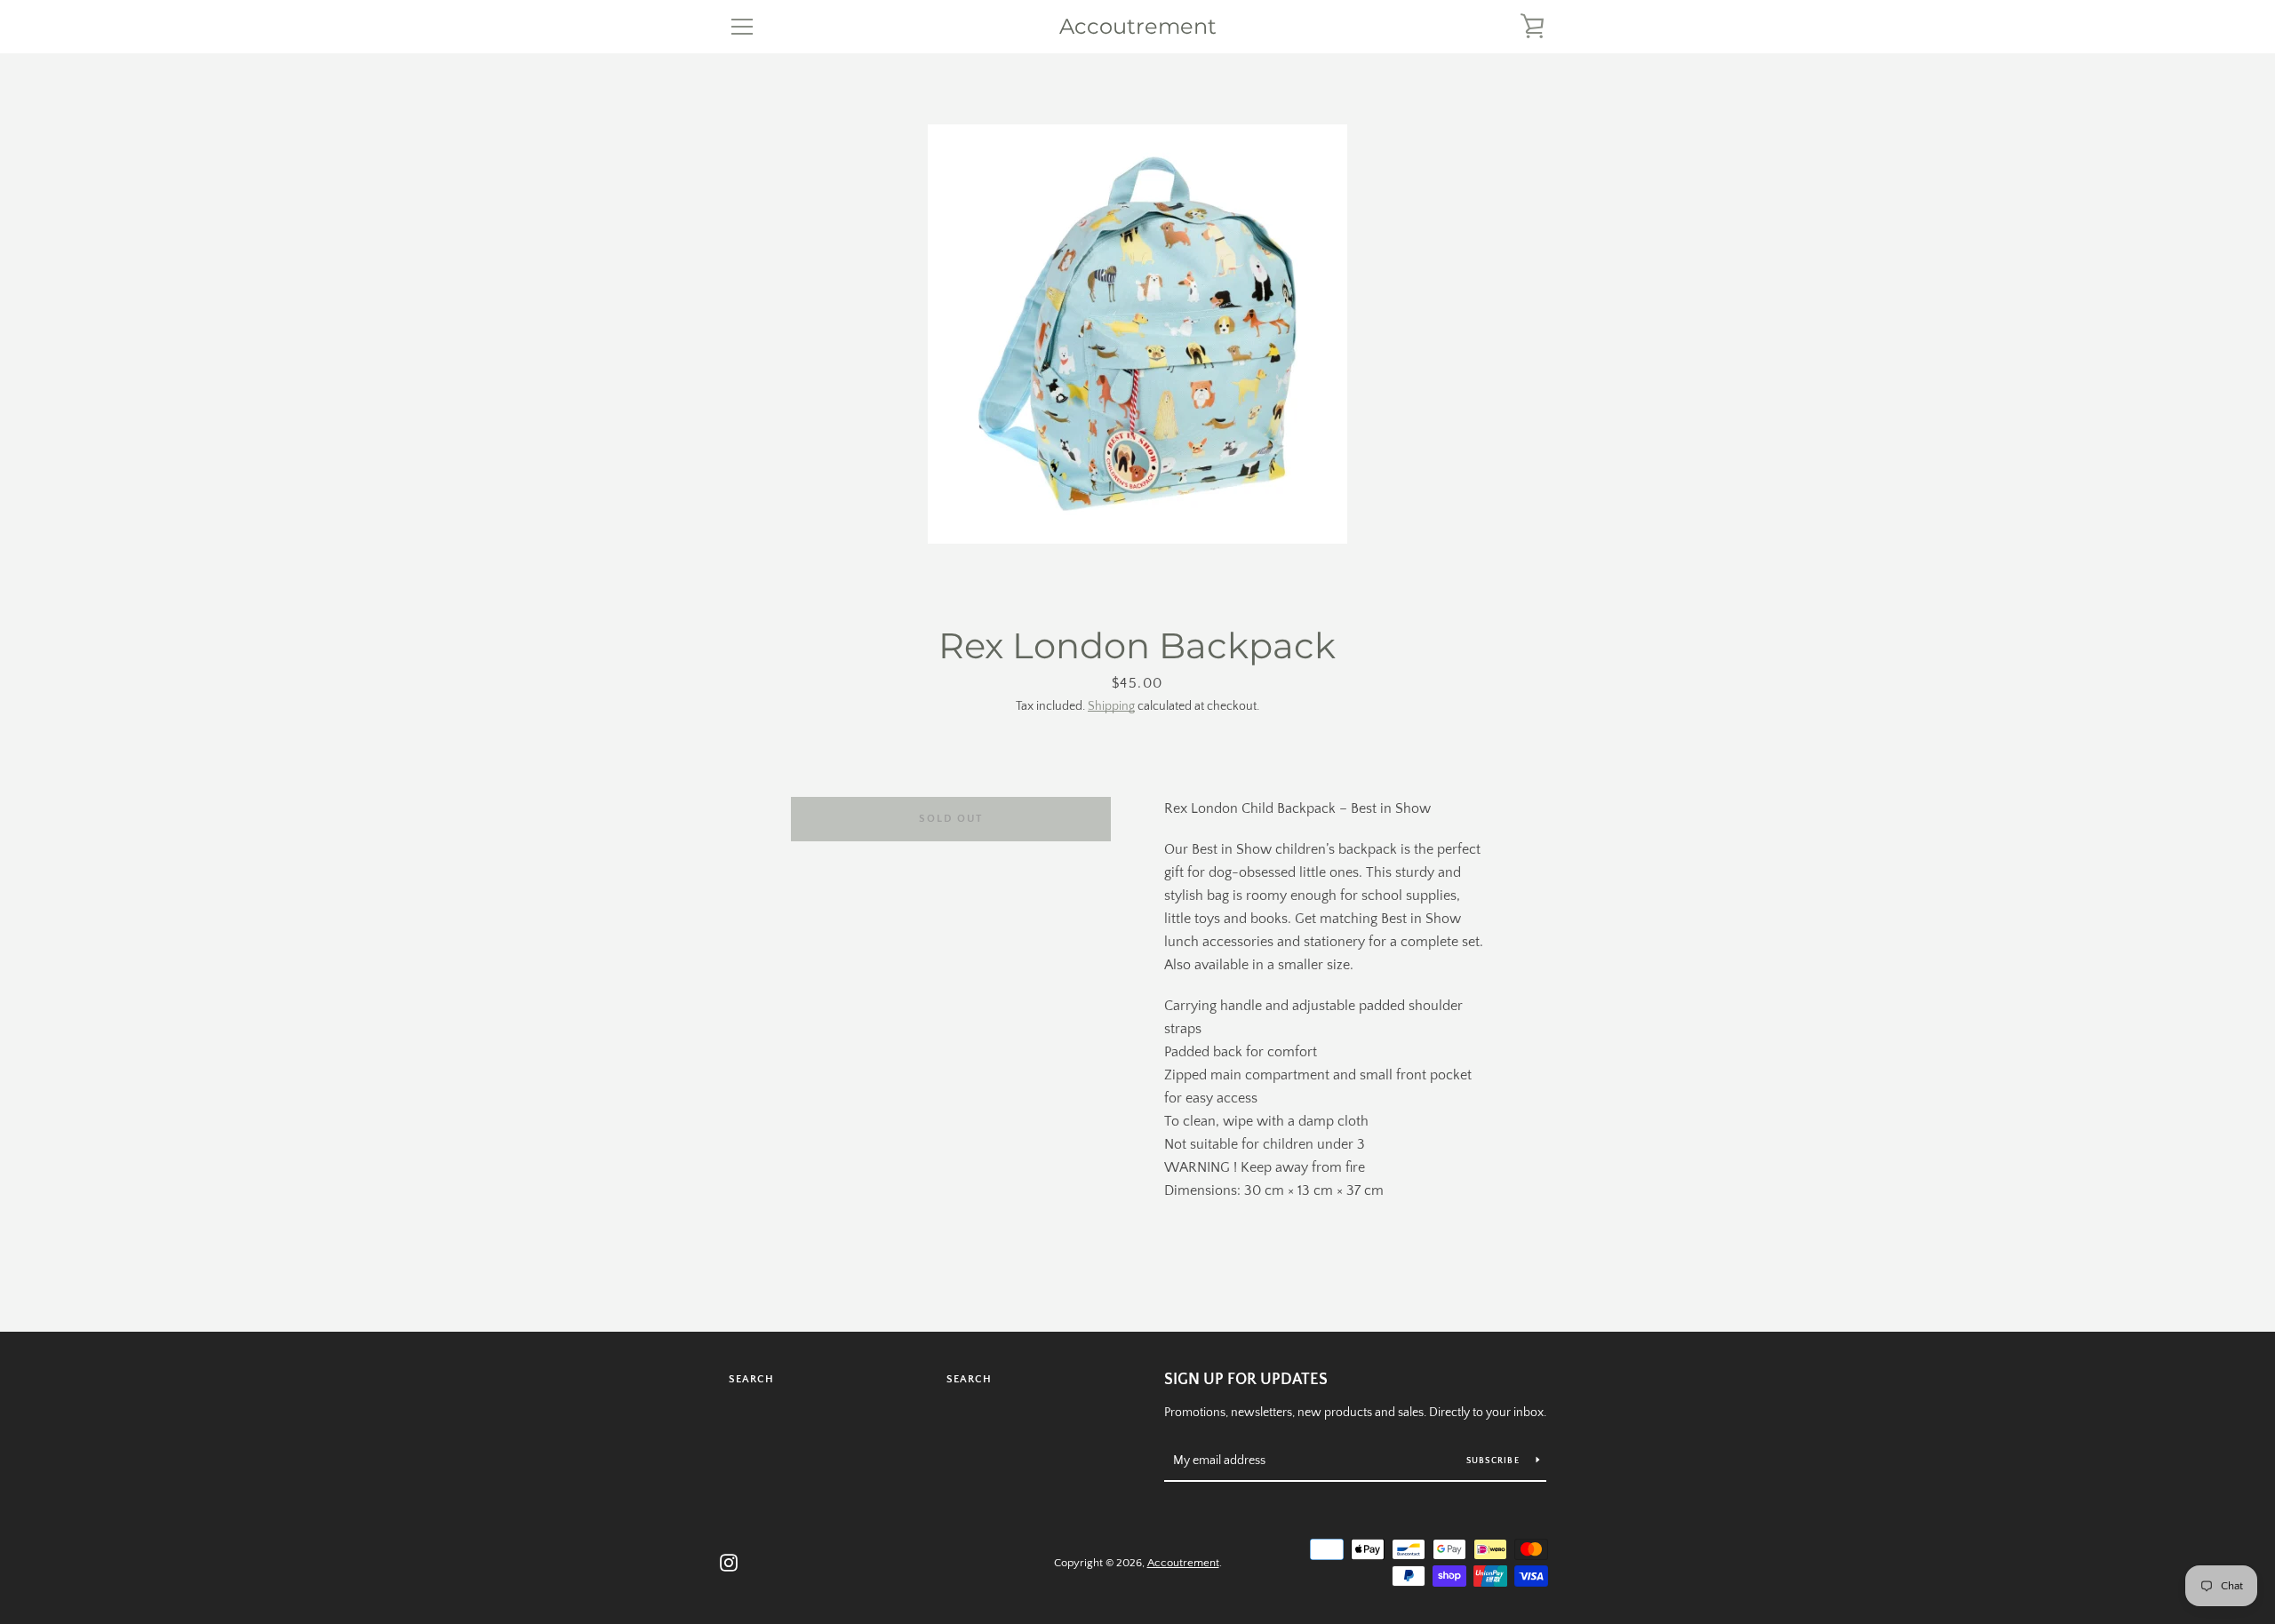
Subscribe (1495, 1461)
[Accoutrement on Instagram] (729, 1562)
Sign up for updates (1246, 1380)
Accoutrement (1138, 27)
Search (751, 1379)
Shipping (1111, 706)
